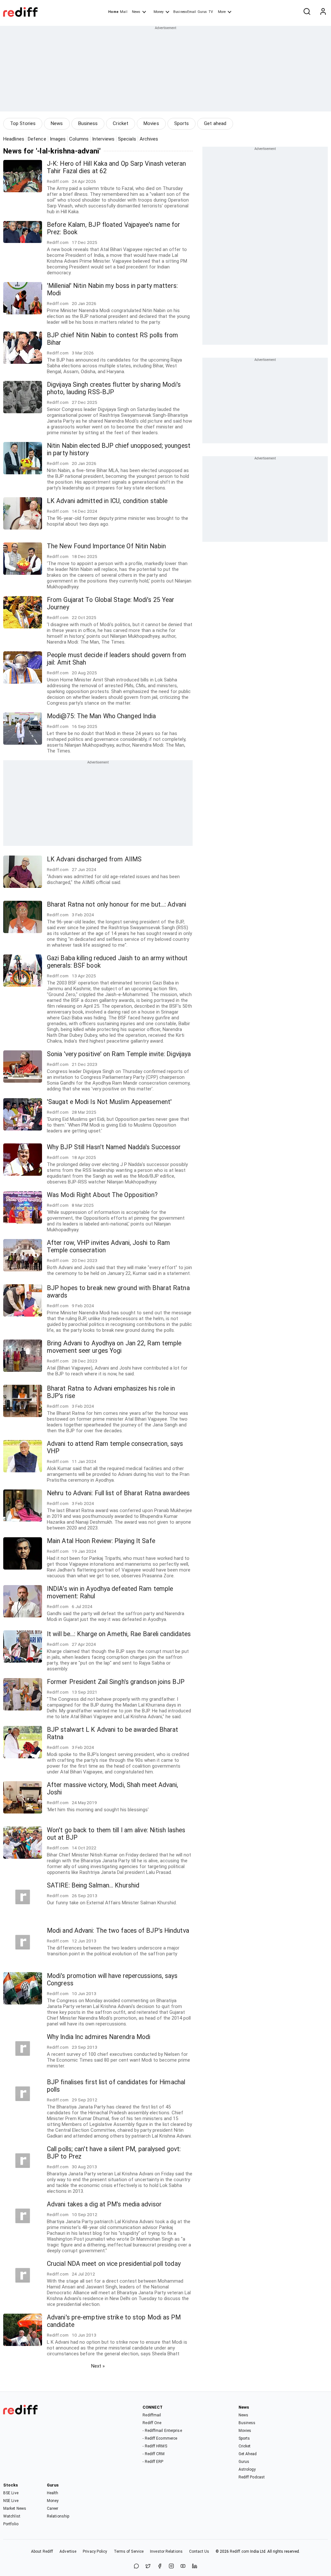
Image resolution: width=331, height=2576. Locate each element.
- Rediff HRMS (155, 2446)
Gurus (202, 12)
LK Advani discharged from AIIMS (94, 859)
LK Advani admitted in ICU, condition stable (107, 501)
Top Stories (23, 123)
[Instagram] (171, 2566)
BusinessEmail (185, 12)
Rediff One (152, 2423)
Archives (149, 139)
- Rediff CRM (154, 2454)
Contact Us (199, 2551)
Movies (151, 123)
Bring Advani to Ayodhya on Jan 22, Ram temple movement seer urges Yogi (114, 1347)
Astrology (247, 2469)
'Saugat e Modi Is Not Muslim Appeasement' (109, 1102)
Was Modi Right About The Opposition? (102, 1195)
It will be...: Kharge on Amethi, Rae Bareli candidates (119, 1634)
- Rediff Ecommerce (160, 2438)
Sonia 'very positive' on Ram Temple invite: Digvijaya (119, 1054)
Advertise (68, 2551)
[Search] (307, 12)
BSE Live (11, 2493)
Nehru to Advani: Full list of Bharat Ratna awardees (118, 1493)
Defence (37, 139)
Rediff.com (240, 2551)
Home (113, 12)
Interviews (103, 139)
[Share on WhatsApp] (136, 2566)
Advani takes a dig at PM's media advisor (104, 2204)
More (222, 12)
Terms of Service (129, 2551)
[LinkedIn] (195, 2566)
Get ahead (215, 123)
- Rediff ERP (153, 2462)
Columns (79, 139)
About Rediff (42, 2551)
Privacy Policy (95, 2551)
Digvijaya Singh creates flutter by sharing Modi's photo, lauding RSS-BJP (114, 388)
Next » (98, 2366)
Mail (123, 12)
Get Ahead (248, 2454)
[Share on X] (148, 2566)
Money (159, 12)
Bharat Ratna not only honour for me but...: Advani (117, 904)
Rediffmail (152, 2415)
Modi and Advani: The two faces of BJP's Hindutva (118, 1931)
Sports (182, 123)
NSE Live (11, 2501)
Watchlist (12, 2516)
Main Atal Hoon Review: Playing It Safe (101, 1541)
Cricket (121, 123)
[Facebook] (160, 2566)
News (136, 12)
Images (58, 139)
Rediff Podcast (252, 2477)
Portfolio (11, 2524)
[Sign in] (323, 12)
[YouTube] (183, 2566)
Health (53, 2493)
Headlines (14, 139)
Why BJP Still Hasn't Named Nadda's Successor (114, 1147)
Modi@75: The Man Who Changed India (101, 716)
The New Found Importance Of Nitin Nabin (106, 546)
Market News (15, 2508)
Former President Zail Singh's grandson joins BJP (116, 1682)
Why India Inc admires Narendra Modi (99, 2037)
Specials (127, 139)
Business (88, 123)
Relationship (58, 2516)
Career (53, 2508)
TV (211, 12)
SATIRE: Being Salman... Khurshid (93, 1885)
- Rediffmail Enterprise (162, 2431)
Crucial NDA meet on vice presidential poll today (114, 2264)
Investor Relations (166, 2551)
